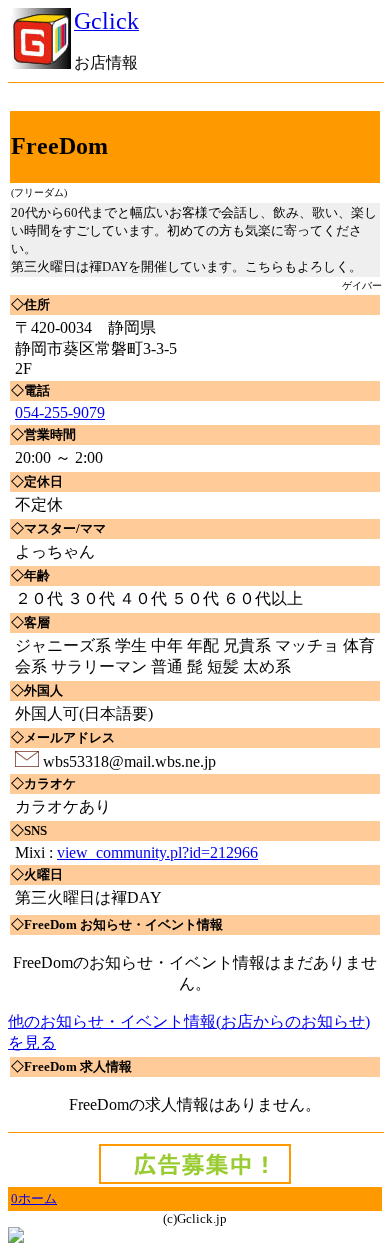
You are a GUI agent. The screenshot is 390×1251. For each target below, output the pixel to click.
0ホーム (34, 1198)
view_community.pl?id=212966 (157, 852)
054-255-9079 (60, 412)
